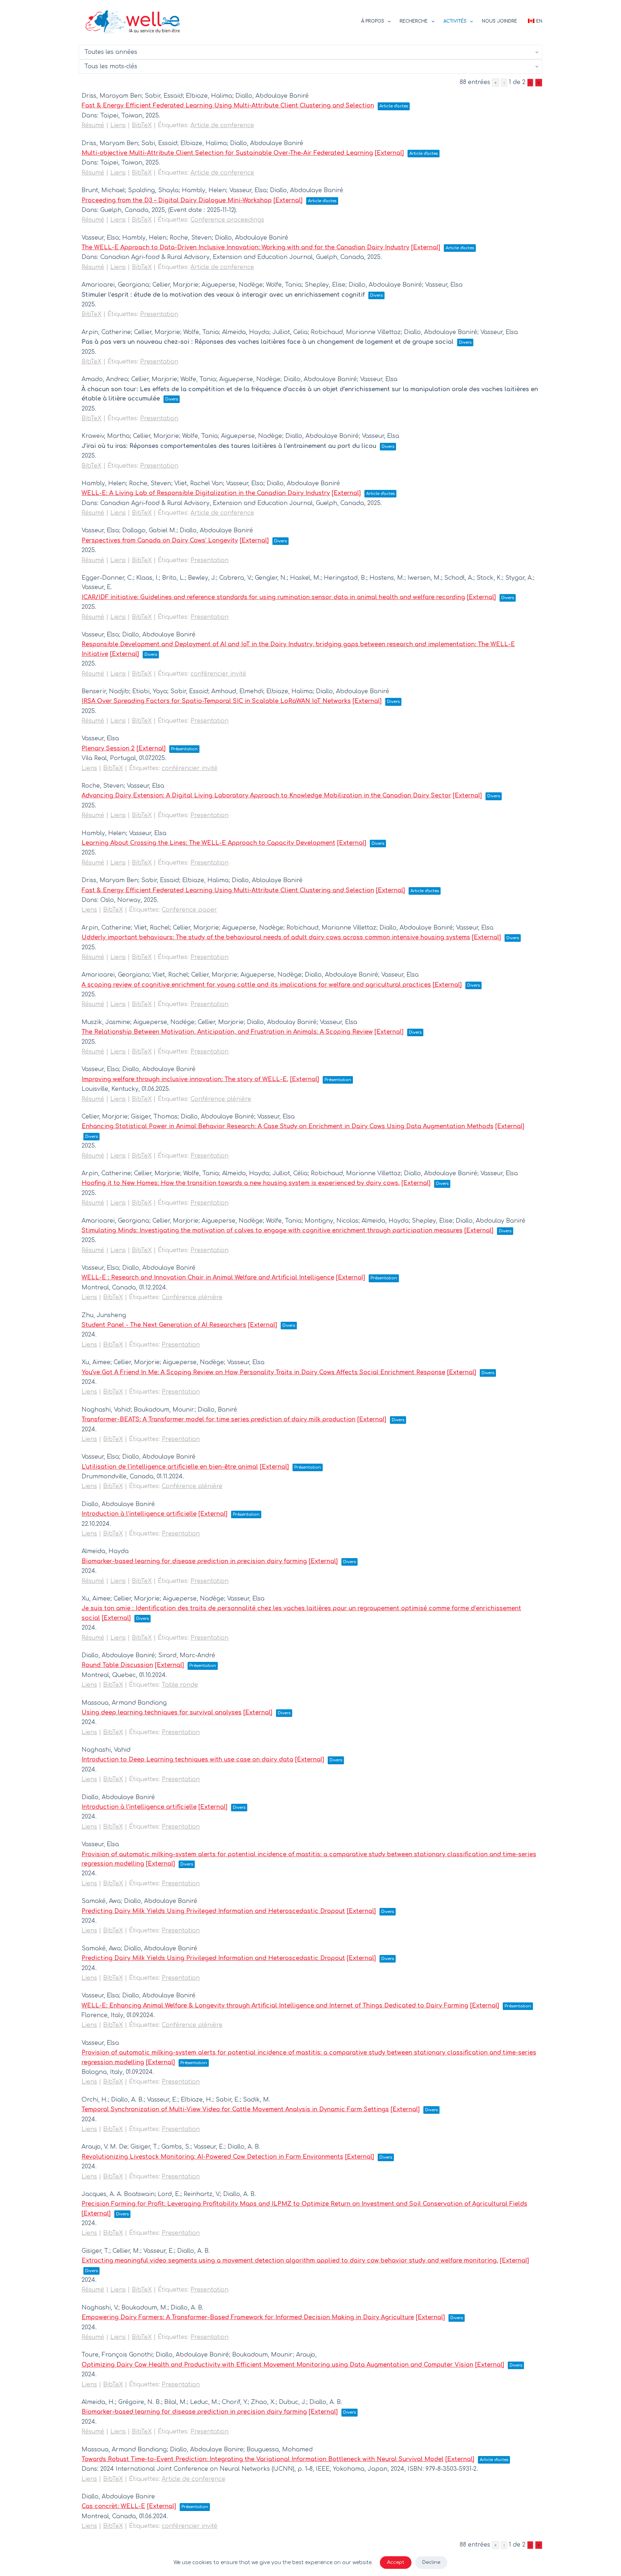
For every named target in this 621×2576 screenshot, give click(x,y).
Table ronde (180, 1685)
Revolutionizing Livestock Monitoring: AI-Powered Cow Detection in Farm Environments (212, 2157)
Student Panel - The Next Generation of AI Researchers (164, 1325)
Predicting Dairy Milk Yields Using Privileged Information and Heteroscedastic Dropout (213, 1911)
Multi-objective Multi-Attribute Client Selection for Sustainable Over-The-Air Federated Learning (227, 153)
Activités (455, 21)
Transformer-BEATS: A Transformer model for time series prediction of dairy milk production (218, 1419)
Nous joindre (500, 21)
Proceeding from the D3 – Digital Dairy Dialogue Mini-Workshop (177, 200)
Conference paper (189, 910)
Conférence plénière (221, 1099)
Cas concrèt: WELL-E (113, 2506)
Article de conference (222, 125)
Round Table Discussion (117, 1665)
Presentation (159, 314)
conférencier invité (218, 674)
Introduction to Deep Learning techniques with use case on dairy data (187, 1760)
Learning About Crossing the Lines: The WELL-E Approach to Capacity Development (208, 843)
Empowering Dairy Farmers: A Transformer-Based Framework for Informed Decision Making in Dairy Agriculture (248, 2317)
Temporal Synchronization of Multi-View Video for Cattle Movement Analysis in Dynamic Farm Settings (235, 2109)
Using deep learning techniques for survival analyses (162, 1713)
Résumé (93, 125)
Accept (396, 2562)
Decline (431, 2562)
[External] (389, 153)
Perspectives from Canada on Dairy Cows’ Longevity (160, 541)
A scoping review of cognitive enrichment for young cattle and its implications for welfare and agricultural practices (256, 985)
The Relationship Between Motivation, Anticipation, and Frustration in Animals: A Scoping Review (227, 1032)
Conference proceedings (227, 220)
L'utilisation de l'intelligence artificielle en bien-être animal (170, 1467)
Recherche (414, 21)
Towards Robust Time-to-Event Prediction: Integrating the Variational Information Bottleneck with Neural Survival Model (263, 2459)
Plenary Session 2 (108, 749)
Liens (118, 125)
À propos (373, 21)
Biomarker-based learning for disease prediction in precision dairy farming (194, 1561)
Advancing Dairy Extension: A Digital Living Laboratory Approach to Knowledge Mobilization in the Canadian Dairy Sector (266, 796)
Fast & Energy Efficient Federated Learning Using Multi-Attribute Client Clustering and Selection (228, 106)
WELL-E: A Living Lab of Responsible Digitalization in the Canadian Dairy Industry (206, 493)
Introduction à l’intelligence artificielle (139, 1514)
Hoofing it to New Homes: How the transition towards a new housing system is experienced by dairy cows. (241, 1183)
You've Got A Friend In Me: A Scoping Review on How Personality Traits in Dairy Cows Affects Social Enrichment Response (263, 1372)
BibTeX (142, 125)
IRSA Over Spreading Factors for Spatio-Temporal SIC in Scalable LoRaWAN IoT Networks (216, 701)
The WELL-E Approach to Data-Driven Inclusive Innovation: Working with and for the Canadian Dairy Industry (245, 247)
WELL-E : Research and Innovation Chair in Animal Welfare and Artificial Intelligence (208, 1278)
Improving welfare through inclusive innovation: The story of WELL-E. (185, 1079)
